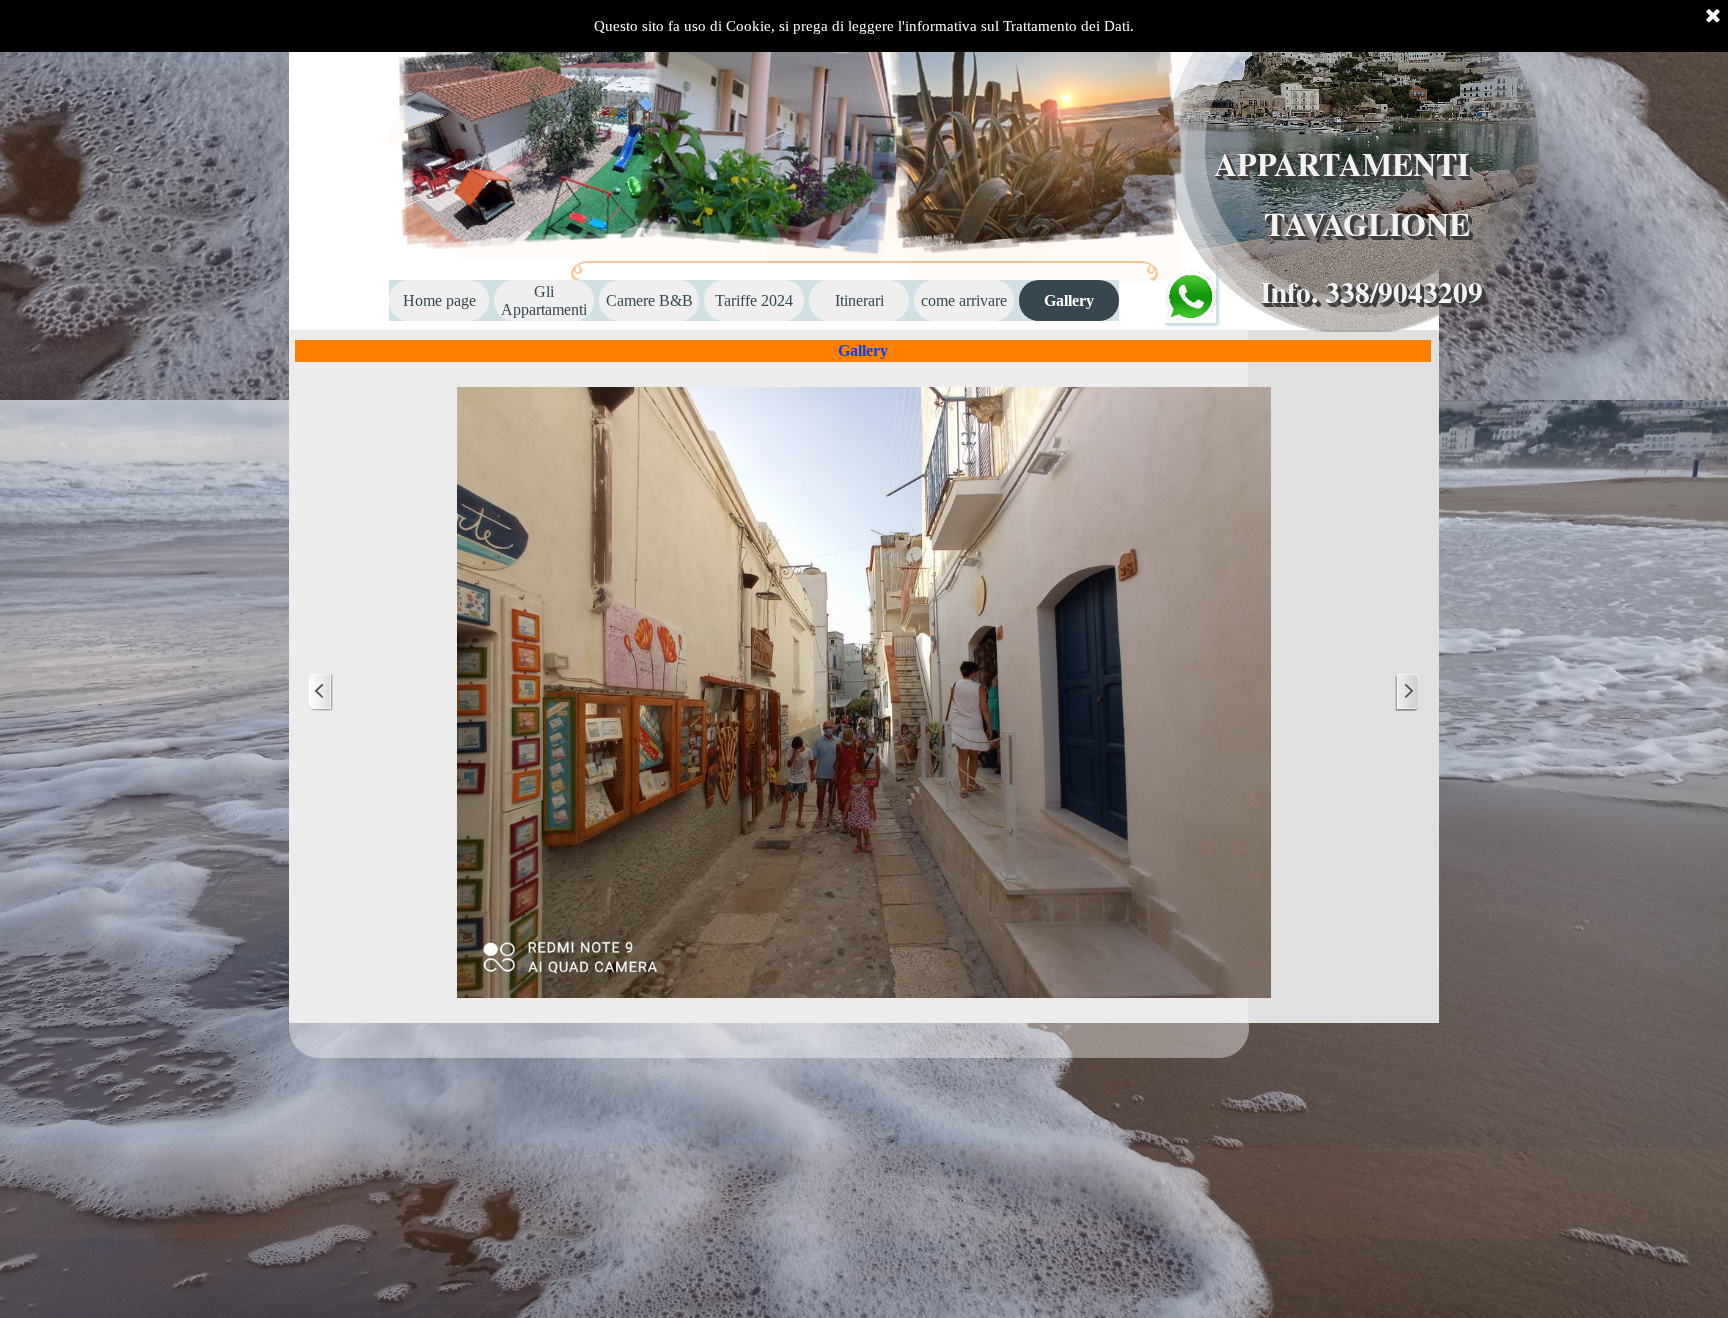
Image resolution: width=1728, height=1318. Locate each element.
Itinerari (859, 300)
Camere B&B (649, 300)
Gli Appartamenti (544, 300)
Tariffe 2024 (754, 300)
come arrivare (964, 300)
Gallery (1069, 300)
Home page (439, 300)
